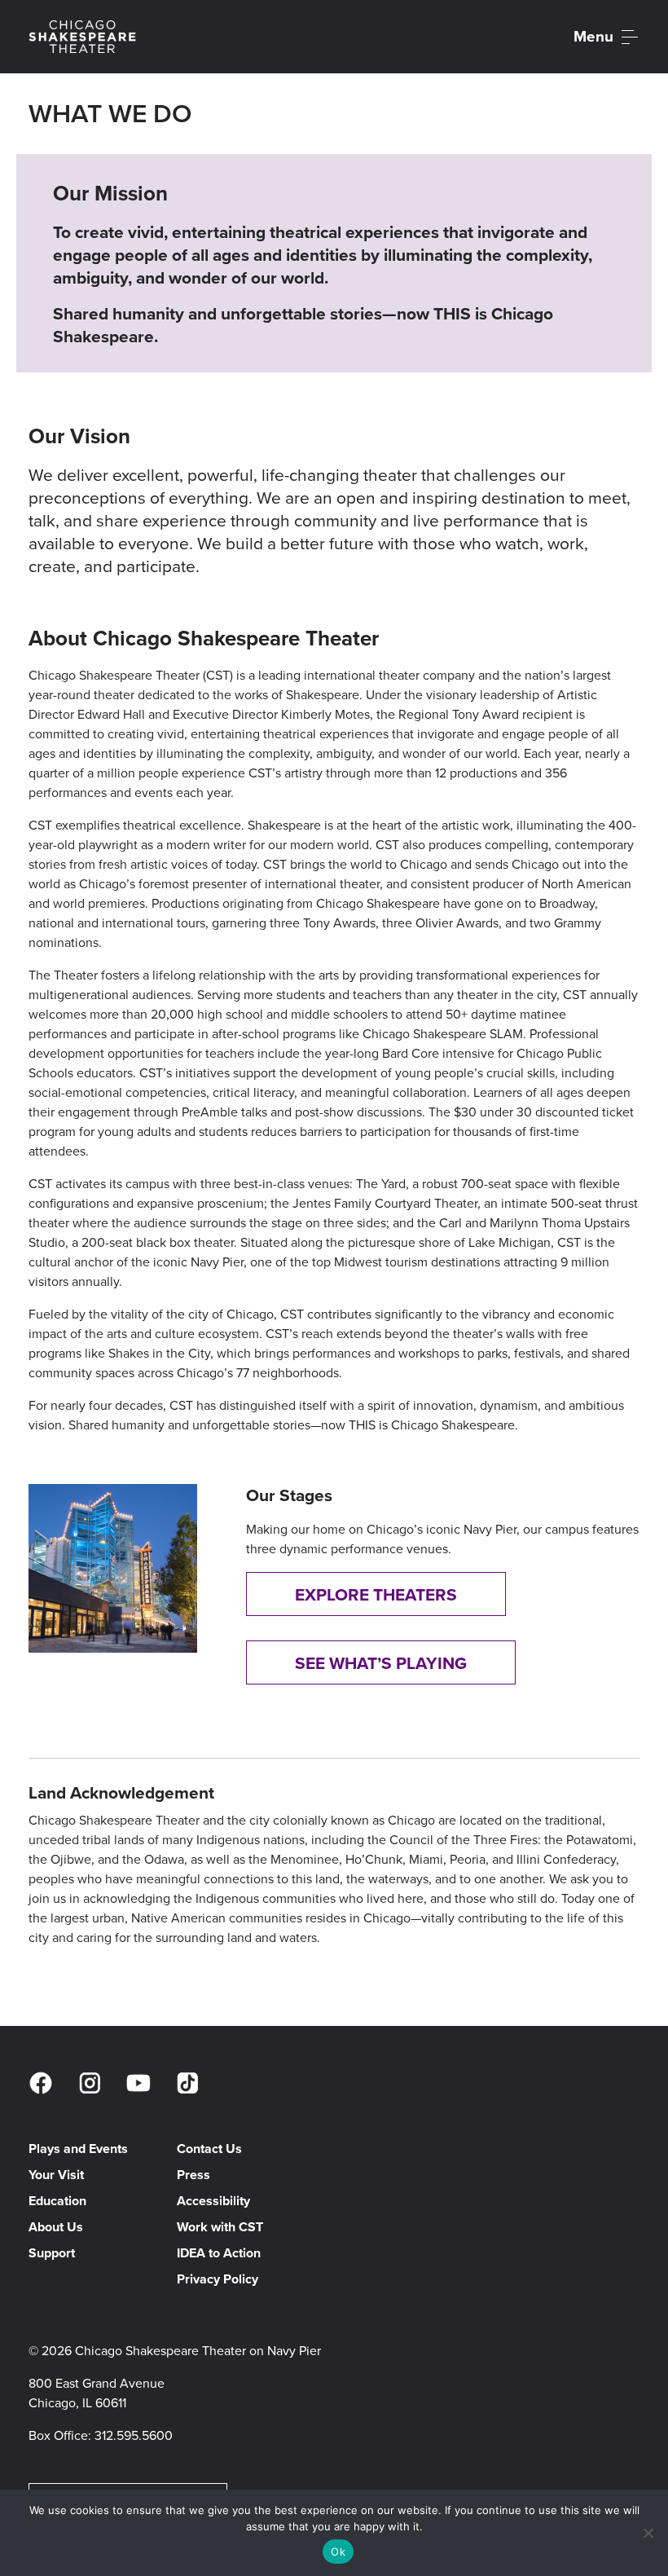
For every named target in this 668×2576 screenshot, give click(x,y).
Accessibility (213, 2201)
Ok (338, 2552)
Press (193, 2175)
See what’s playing (381, 1663)
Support (52, 2253)
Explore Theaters (376, 1594)
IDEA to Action (219, 2253)
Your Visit (56, 2175)
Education (57, 2201)
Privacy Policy (218, 2279)
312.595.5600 (134, 2435)
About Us (56, 2227)
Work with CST (220, 2227)
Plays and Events (78, 2149)
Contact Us (209, 2149)
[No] (648, 2533)
